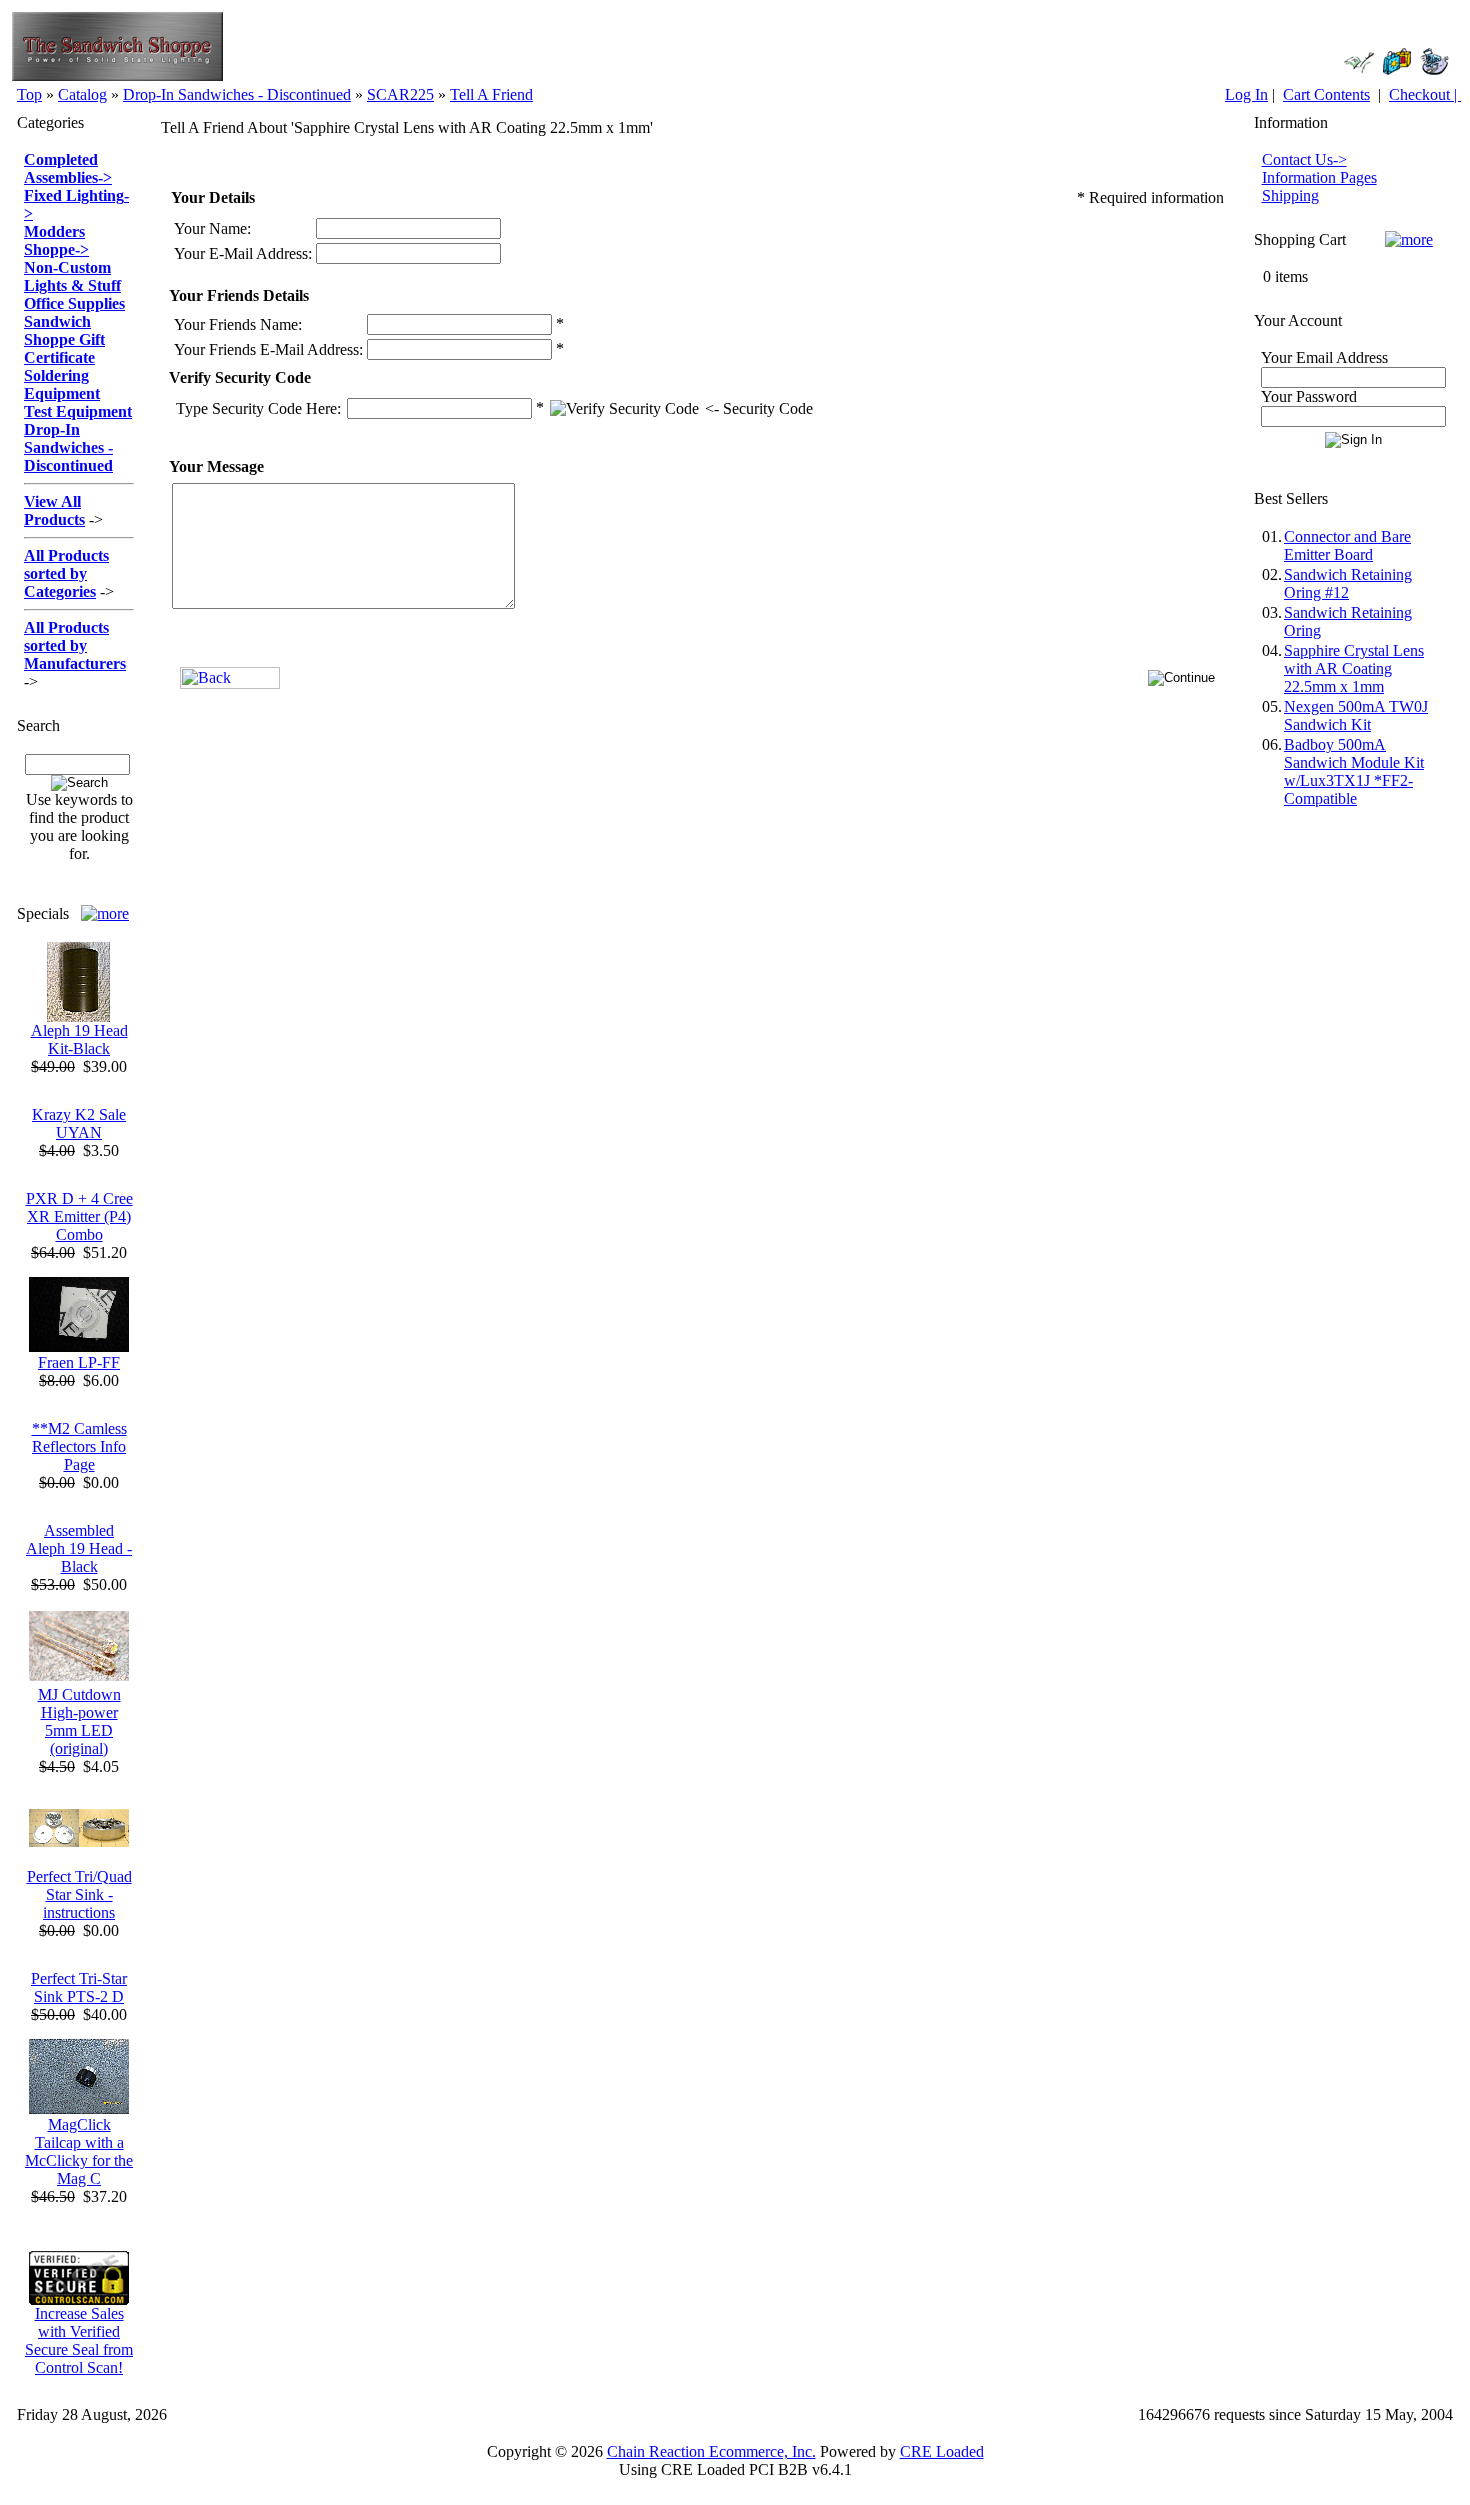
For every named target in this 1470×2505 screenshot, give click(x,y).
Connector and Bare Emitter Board (1347, 545)
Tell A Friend (491, 94)
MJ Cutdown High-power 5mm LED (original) (79, 1721)
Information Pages (1319, 177)
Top (29, 94)
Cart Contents (1326, 94)
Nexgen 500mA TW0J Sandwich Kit (1356, 715)
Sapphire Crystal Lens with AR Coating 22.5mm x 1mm (1354, 668)
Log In (1246, 94)
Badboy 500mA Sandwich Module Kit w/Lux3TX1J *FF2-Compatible (1354, 771)
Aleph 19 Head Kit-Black (79, 1039)
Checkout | (1425, 94)
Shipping (1290, 195)
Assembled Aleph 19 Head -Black (79, 1548)
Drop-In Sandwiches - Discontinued (237, 94)
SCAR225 (400, 94)
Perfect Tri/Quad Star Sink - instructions (79, 1894)
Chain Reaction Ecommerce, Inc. (711, 2451)
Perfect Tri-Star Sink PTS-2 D (79, 1987)
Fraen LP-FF (79, 1362)
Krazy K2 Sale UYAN (79, 1123)
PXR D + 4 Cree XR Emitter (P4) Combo (79, 1216)
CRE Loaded (942, 2451)
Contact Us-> (1304, 159)
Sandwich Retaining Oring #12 (1348, 583)
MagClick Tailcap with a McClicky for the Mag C (79, 2151)
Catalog (82, 94)
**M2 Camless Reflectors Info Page (79, 1446)
